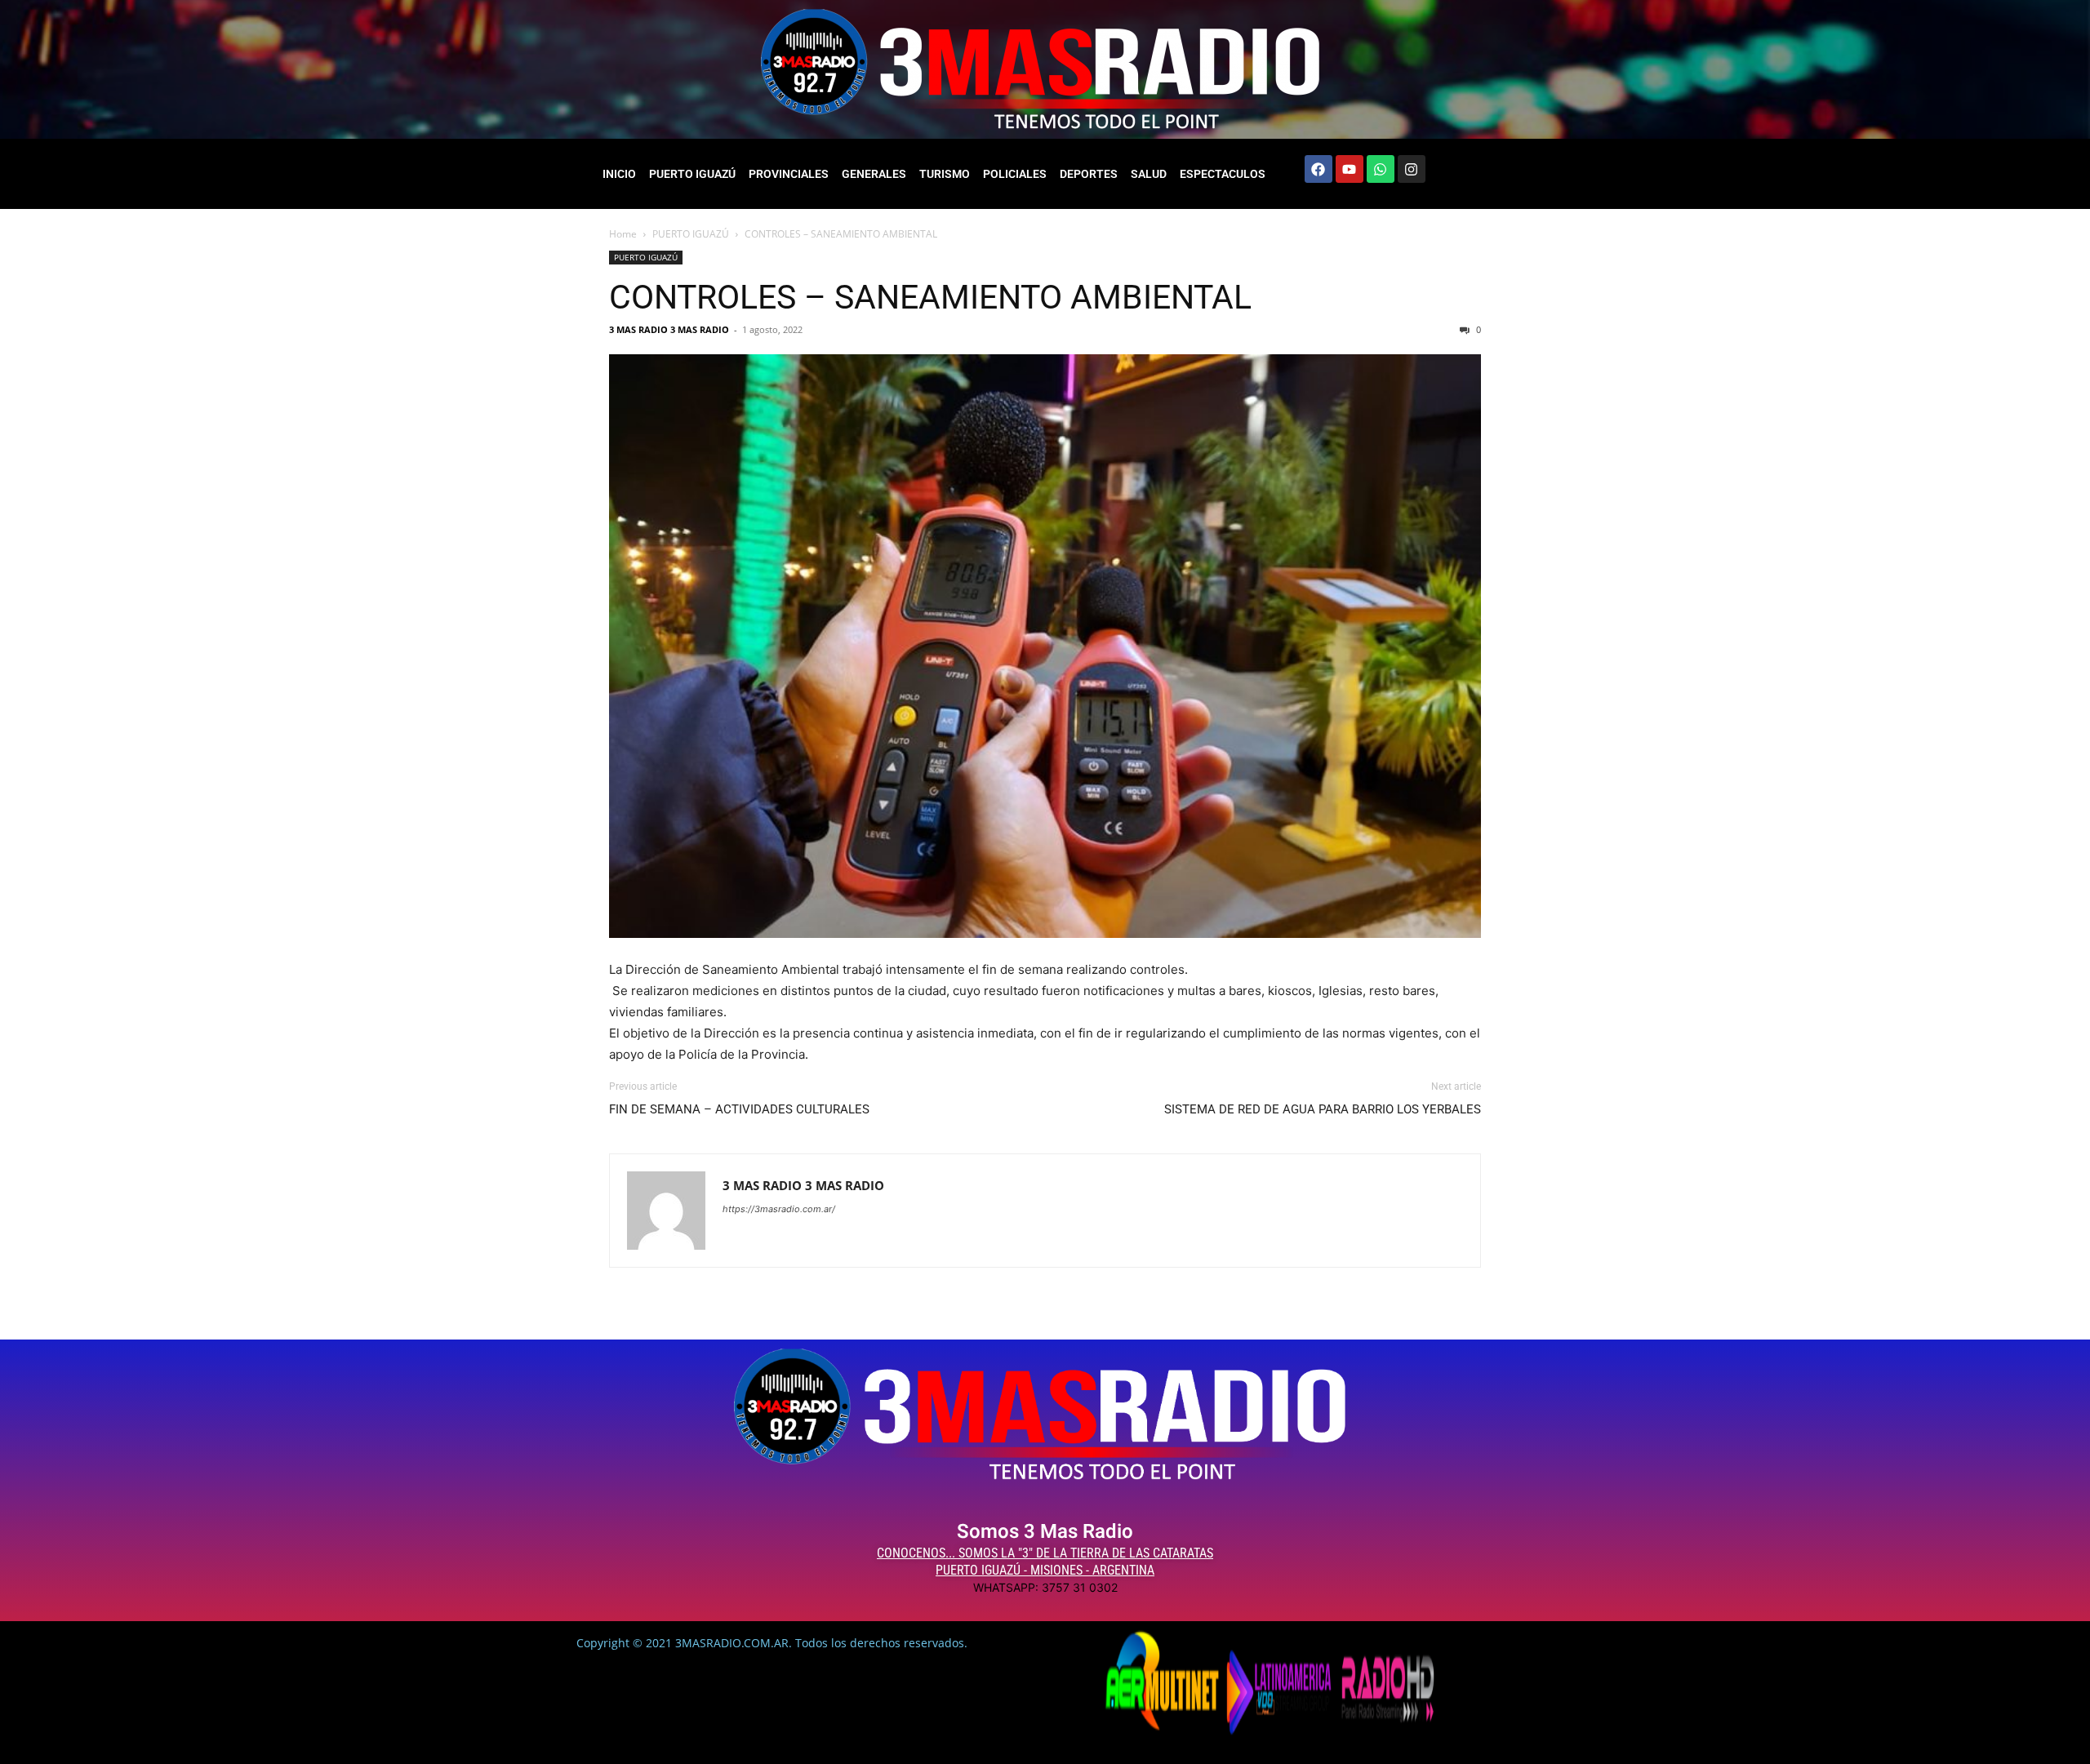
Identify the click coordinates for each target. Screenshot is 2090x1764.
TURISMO (945, 174)
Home (623, 234)
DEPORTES (1089, 174)
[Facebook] (1318, 169)
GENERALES (874, 174)
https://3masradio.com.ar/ (779, 1209)
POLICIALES (1015, 174)
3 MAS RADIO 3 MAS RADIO (669, 329)
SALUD (1149, 174)
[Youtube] (1350, 169)
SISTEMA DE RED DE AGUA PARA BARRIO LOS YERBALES (1323, 1109)
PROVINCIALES (789, 174)
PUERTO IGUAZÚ (692, 174)
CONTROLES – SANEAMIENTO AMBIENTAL (930, 297)
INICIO (619, 174)
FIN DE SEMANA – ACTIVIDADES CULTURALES (739, 1109)
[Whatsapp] (1381, 169)
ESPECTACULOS (1223, 174)
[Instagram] (1412, 169)
